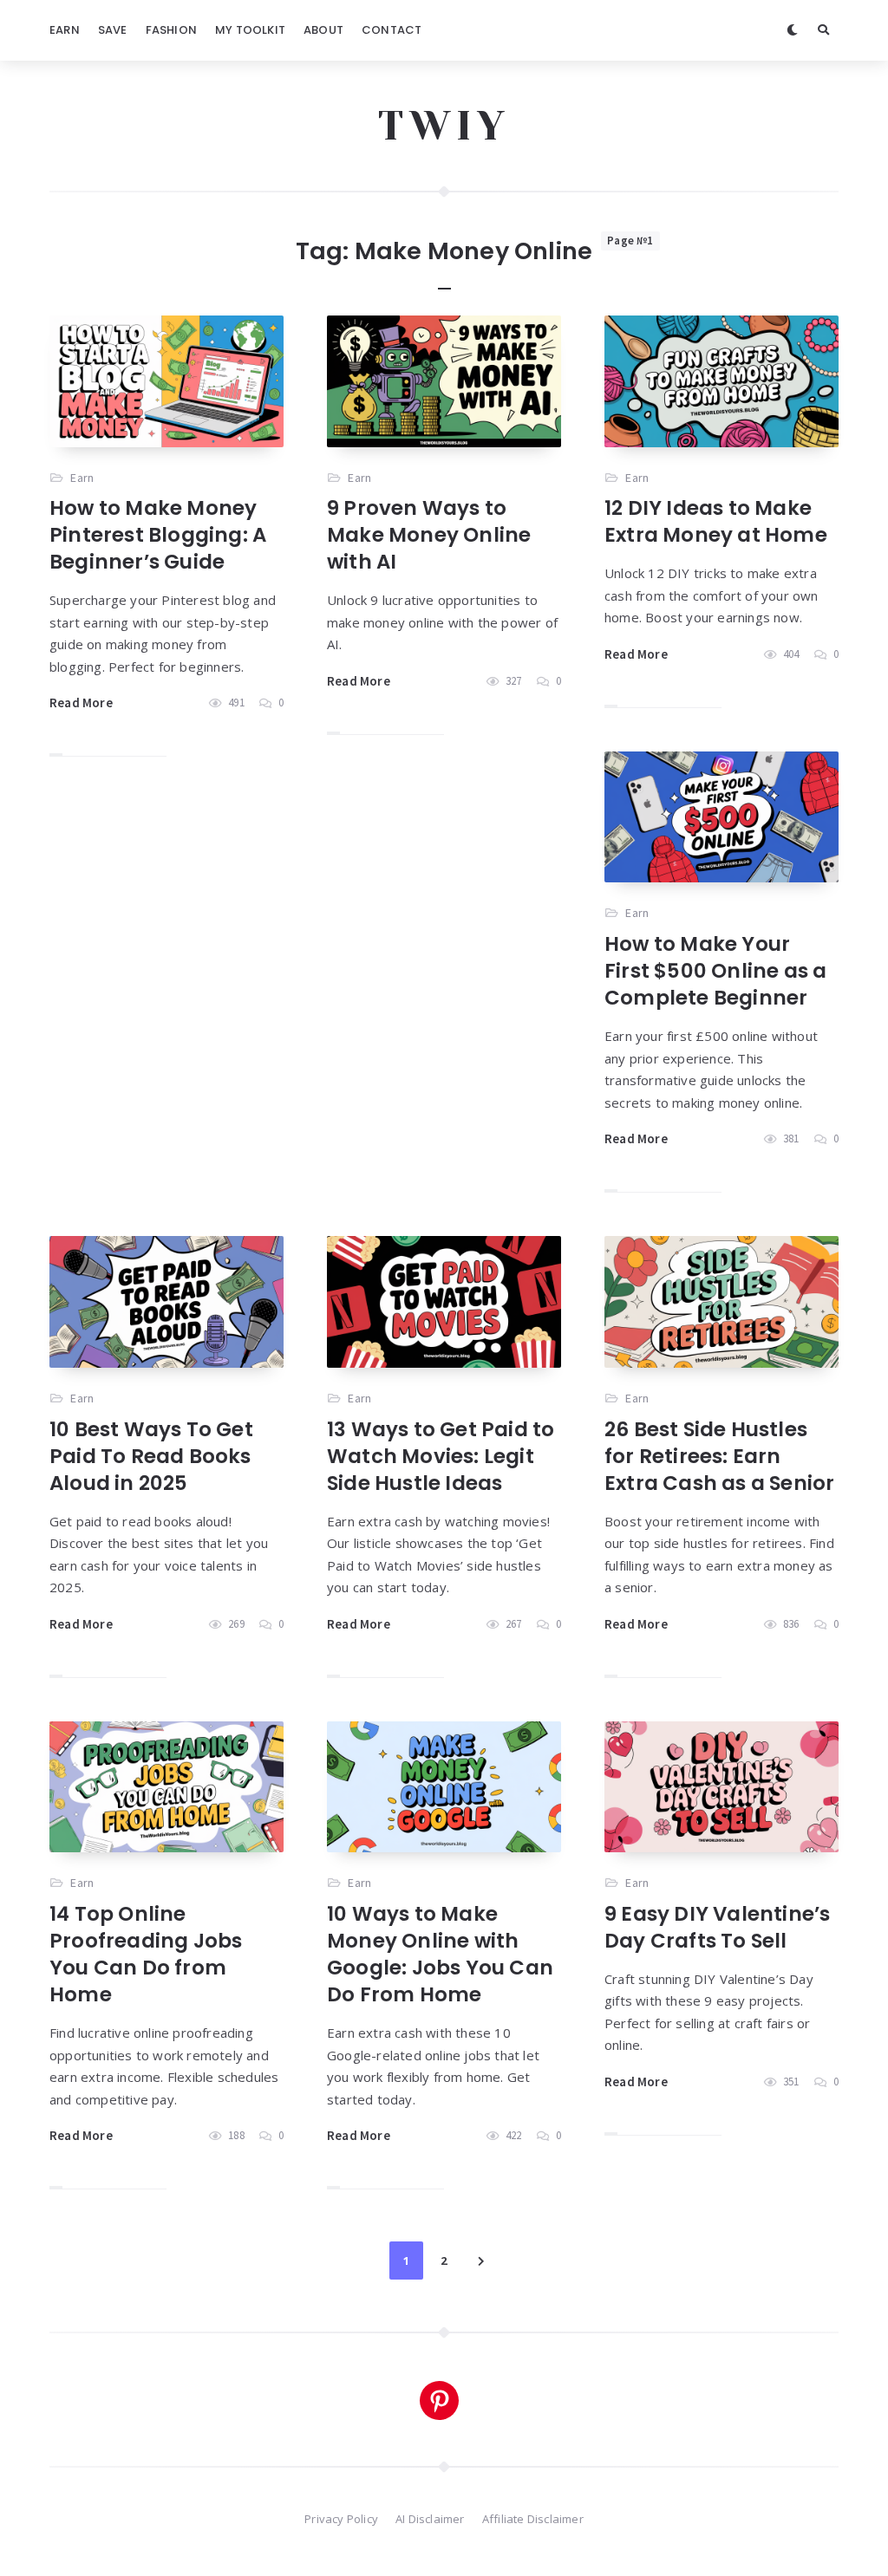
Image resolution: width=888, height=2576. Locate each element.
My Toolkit (250, 30)
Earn (65, 30)
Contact (392, 30)
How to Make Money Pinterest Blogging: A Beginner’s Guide (158, 535)
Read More (81, 703)
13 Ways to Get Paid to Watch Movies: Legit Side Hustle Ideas (441, 1456)
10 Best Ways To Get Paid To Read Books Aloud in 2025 (151, 1456)
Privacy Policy (341, 2519)
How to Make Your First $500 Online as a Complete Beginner (715, 971)
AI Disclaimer (430, 2519)
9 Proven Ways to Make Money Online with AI (429, 535)
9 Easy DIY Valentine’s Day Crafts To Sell (717, 1927)
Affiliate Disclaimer (533, 2519)
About (323, 30)
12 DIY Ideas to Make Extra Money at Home (716, 521)
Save (113, 30)
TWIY (444, 126)
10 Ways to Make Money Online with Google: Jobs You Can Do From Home (440, 1954)
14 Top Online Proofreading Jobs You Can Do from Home (146, 1954)
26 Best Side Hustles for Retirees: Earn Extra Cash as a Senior (719, 1456)
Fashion (171, 30)
